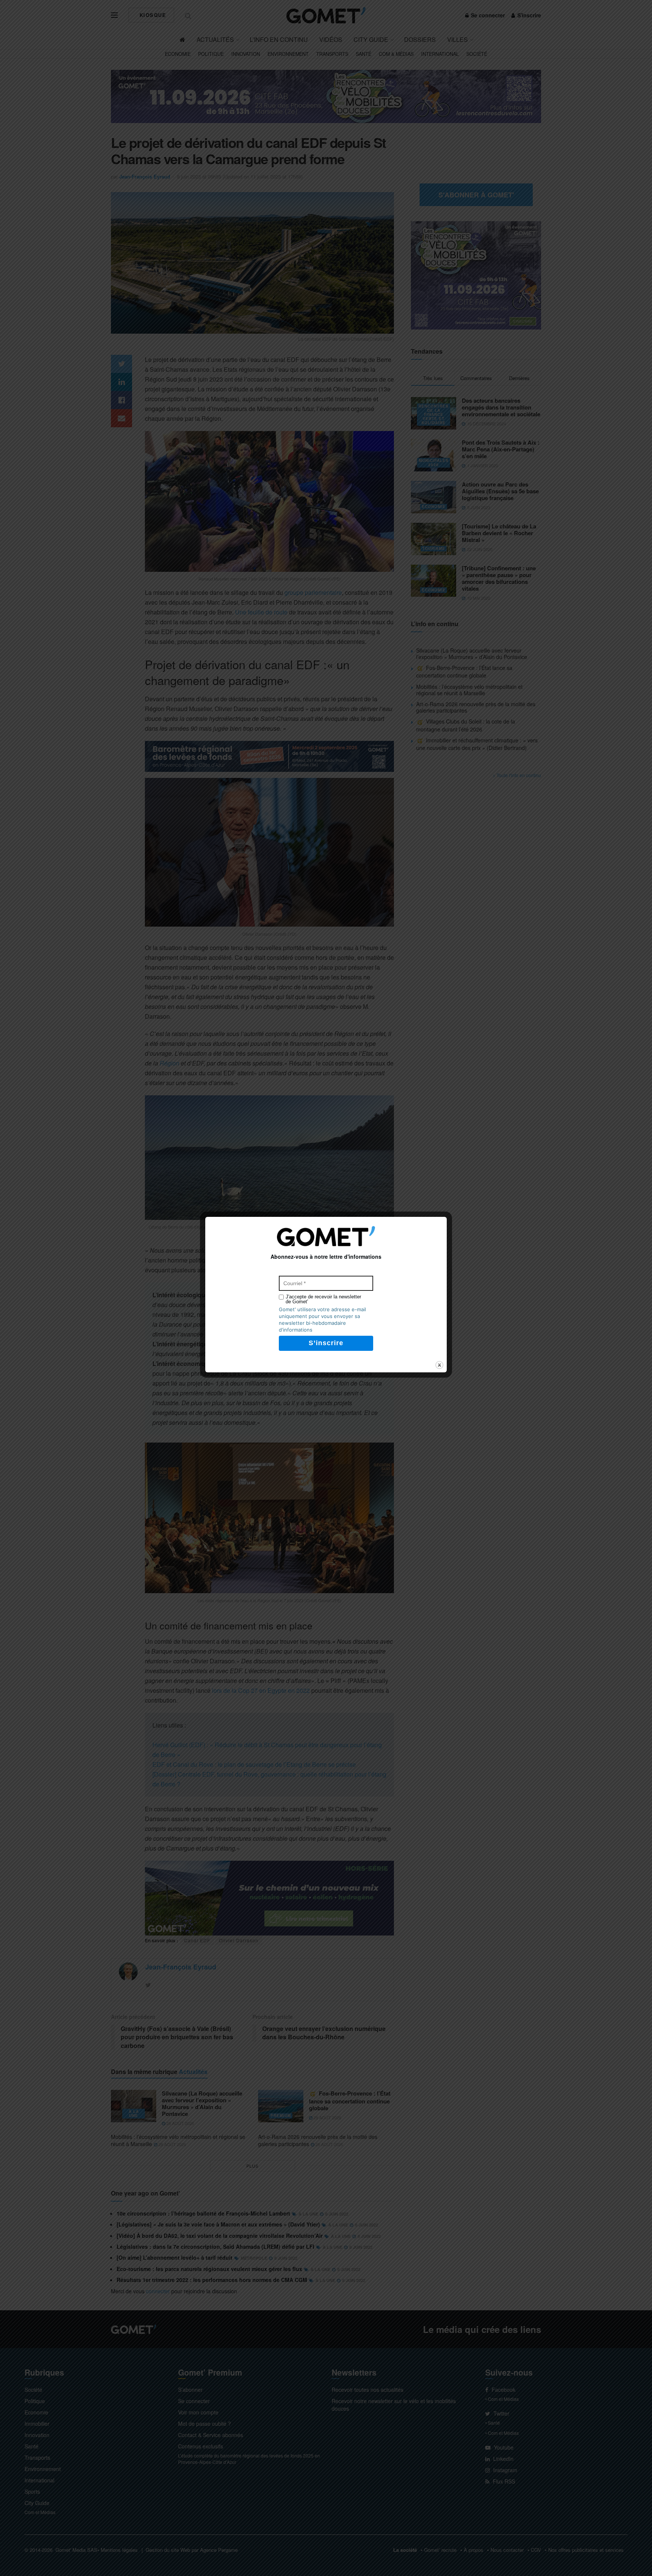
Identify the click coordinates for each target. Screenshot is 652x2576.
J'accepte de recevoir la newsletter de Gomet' (323, 1299)
